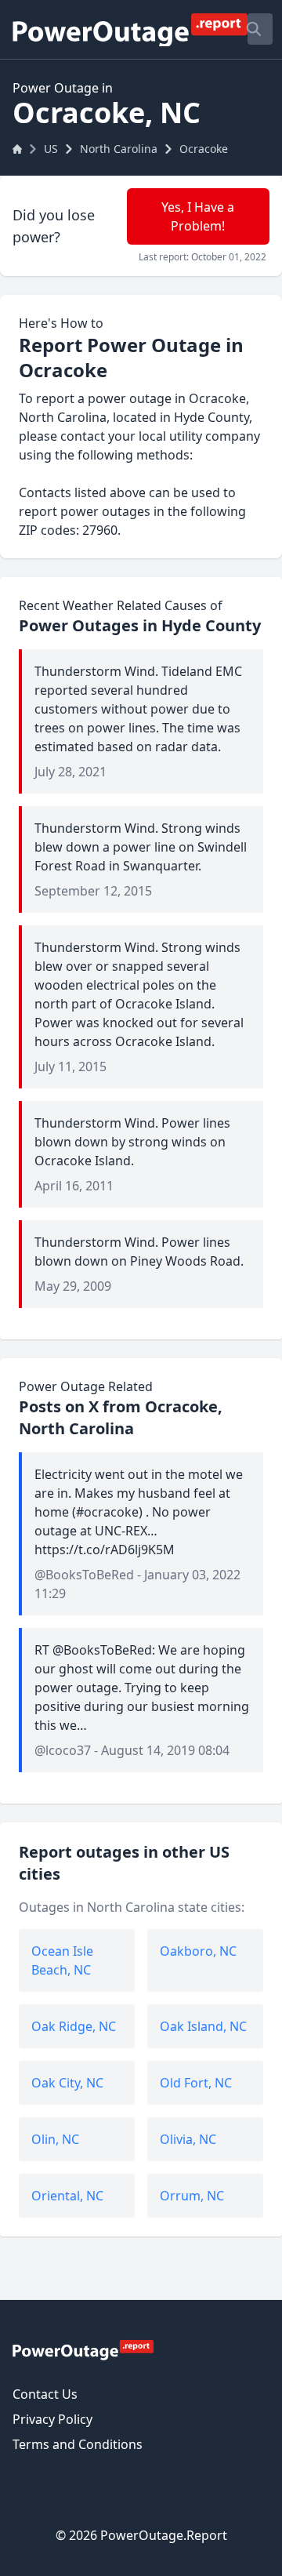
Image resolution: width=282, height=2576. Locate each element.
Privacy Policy (52, 2419)
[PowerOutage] (83, 2349)
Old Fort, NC (196, 2083)
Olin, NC (55, 2139)
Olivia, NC (188, 2139)
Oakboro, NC (198, 1951)
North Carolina (119, 149)
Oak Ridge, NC (74, 2026)
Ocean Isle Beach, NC (62, 1960)
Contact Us (45, 2394)
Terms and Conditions (78, 2444)
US (51, 149)
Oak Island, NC (203, 2026)
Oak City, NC (67, 2083)
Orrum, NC (192, 2196)
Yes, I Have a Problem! (198, 216)
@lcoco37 (63, 1750)
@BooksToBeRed (84, 1575)
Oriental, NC (67, 2196)
